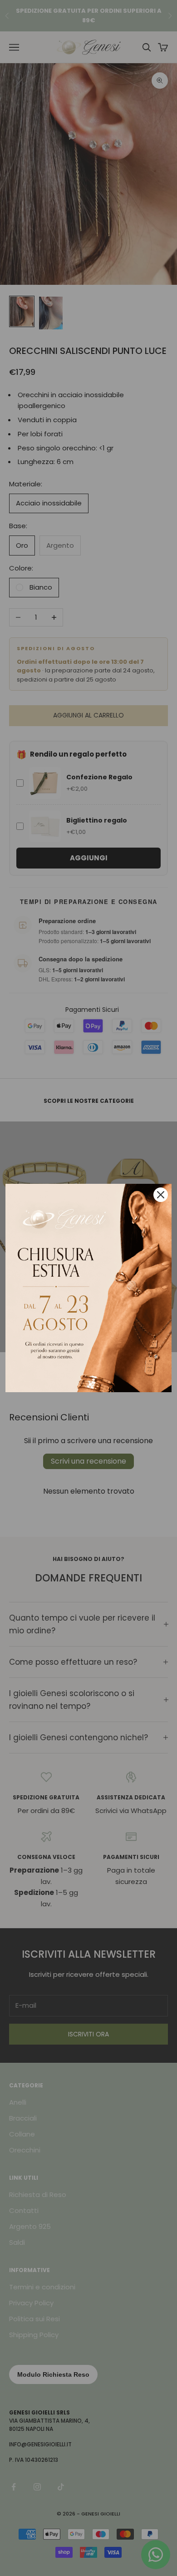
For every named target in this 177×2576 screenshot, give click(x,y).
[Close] (161, 1195)
